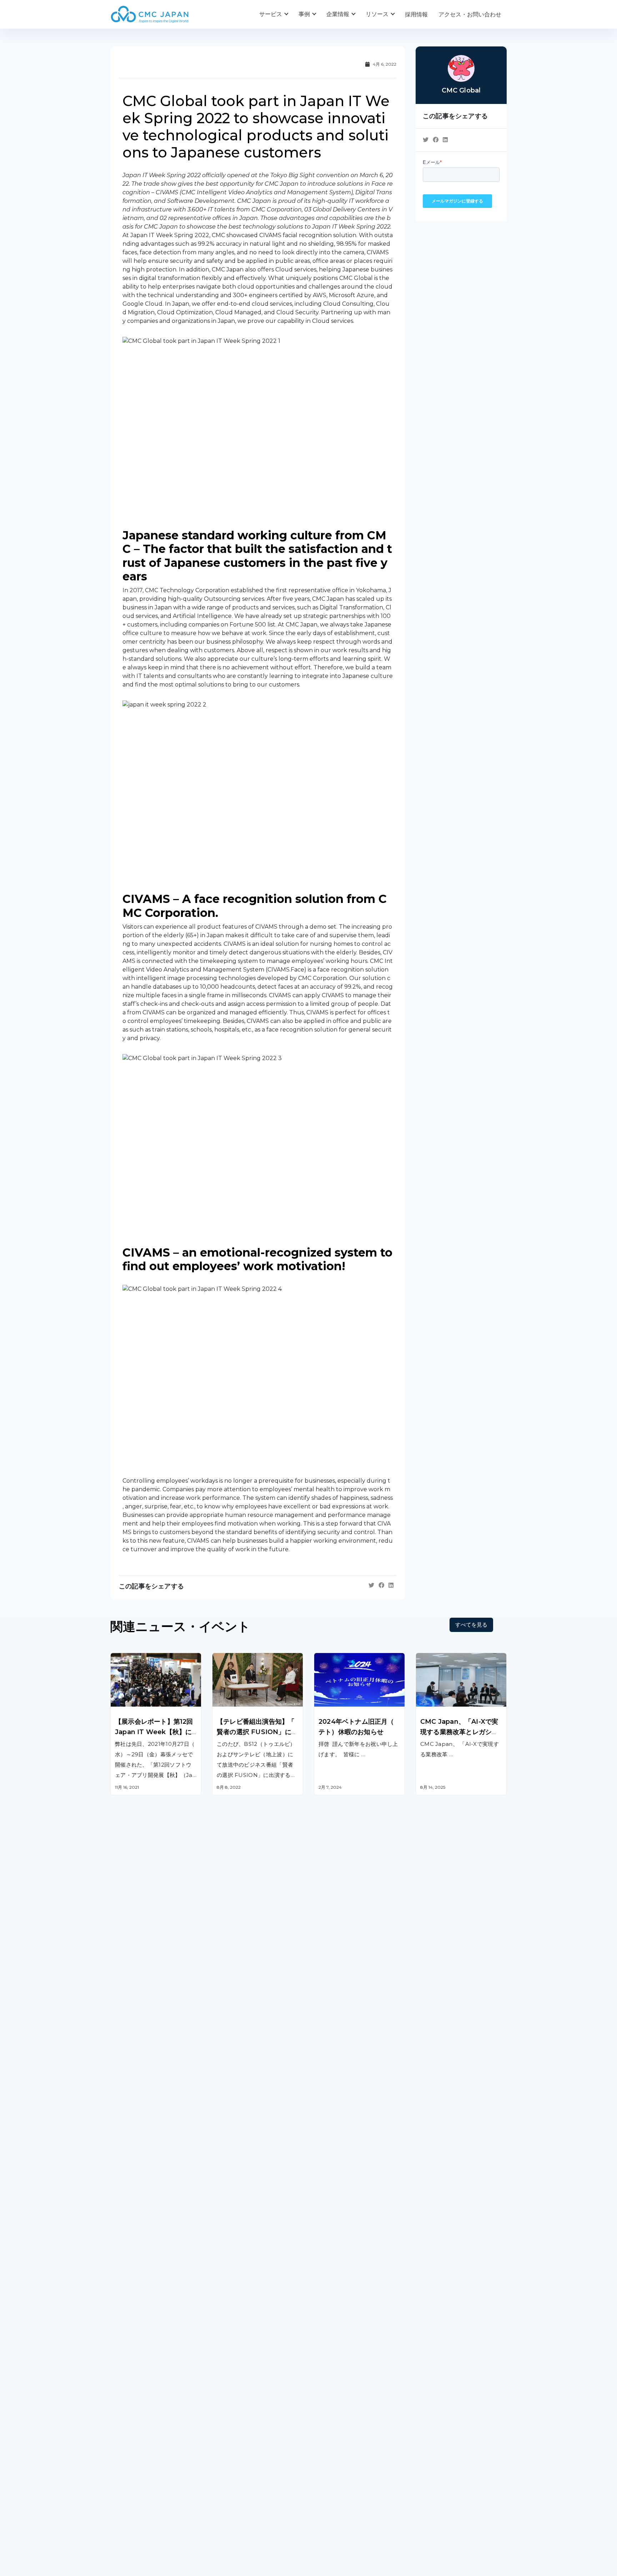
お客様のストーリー (238, 2450)
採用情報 (416, 14)
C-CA (321, 2368)
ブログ (322, 2450)
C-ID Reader (331, 2350)
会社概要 (122, 2450)
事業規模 (224, 2479)
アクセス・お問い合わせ (470, 14)
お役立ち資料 (331, 2465)
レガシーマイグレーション (145, 2321)
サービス (271, 14)
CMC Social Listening (343, 2313)
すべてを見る (471, 1625)
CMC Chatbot (333, 2332)
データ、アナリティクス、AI (249, 2313)
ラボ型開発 (430, 2303)
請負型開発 (430, 2285)
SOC (320, 2386)
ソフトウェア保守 (133, 2303)
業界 (218, 2465)
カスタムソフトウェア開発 (145, 2285)
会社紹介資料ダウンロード (145, 2465)
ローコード (226, 2360)
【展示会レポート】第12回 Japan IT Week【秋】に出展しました (154, 1732)
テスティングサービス (139, 2339)
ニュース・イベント (340, 2479)
